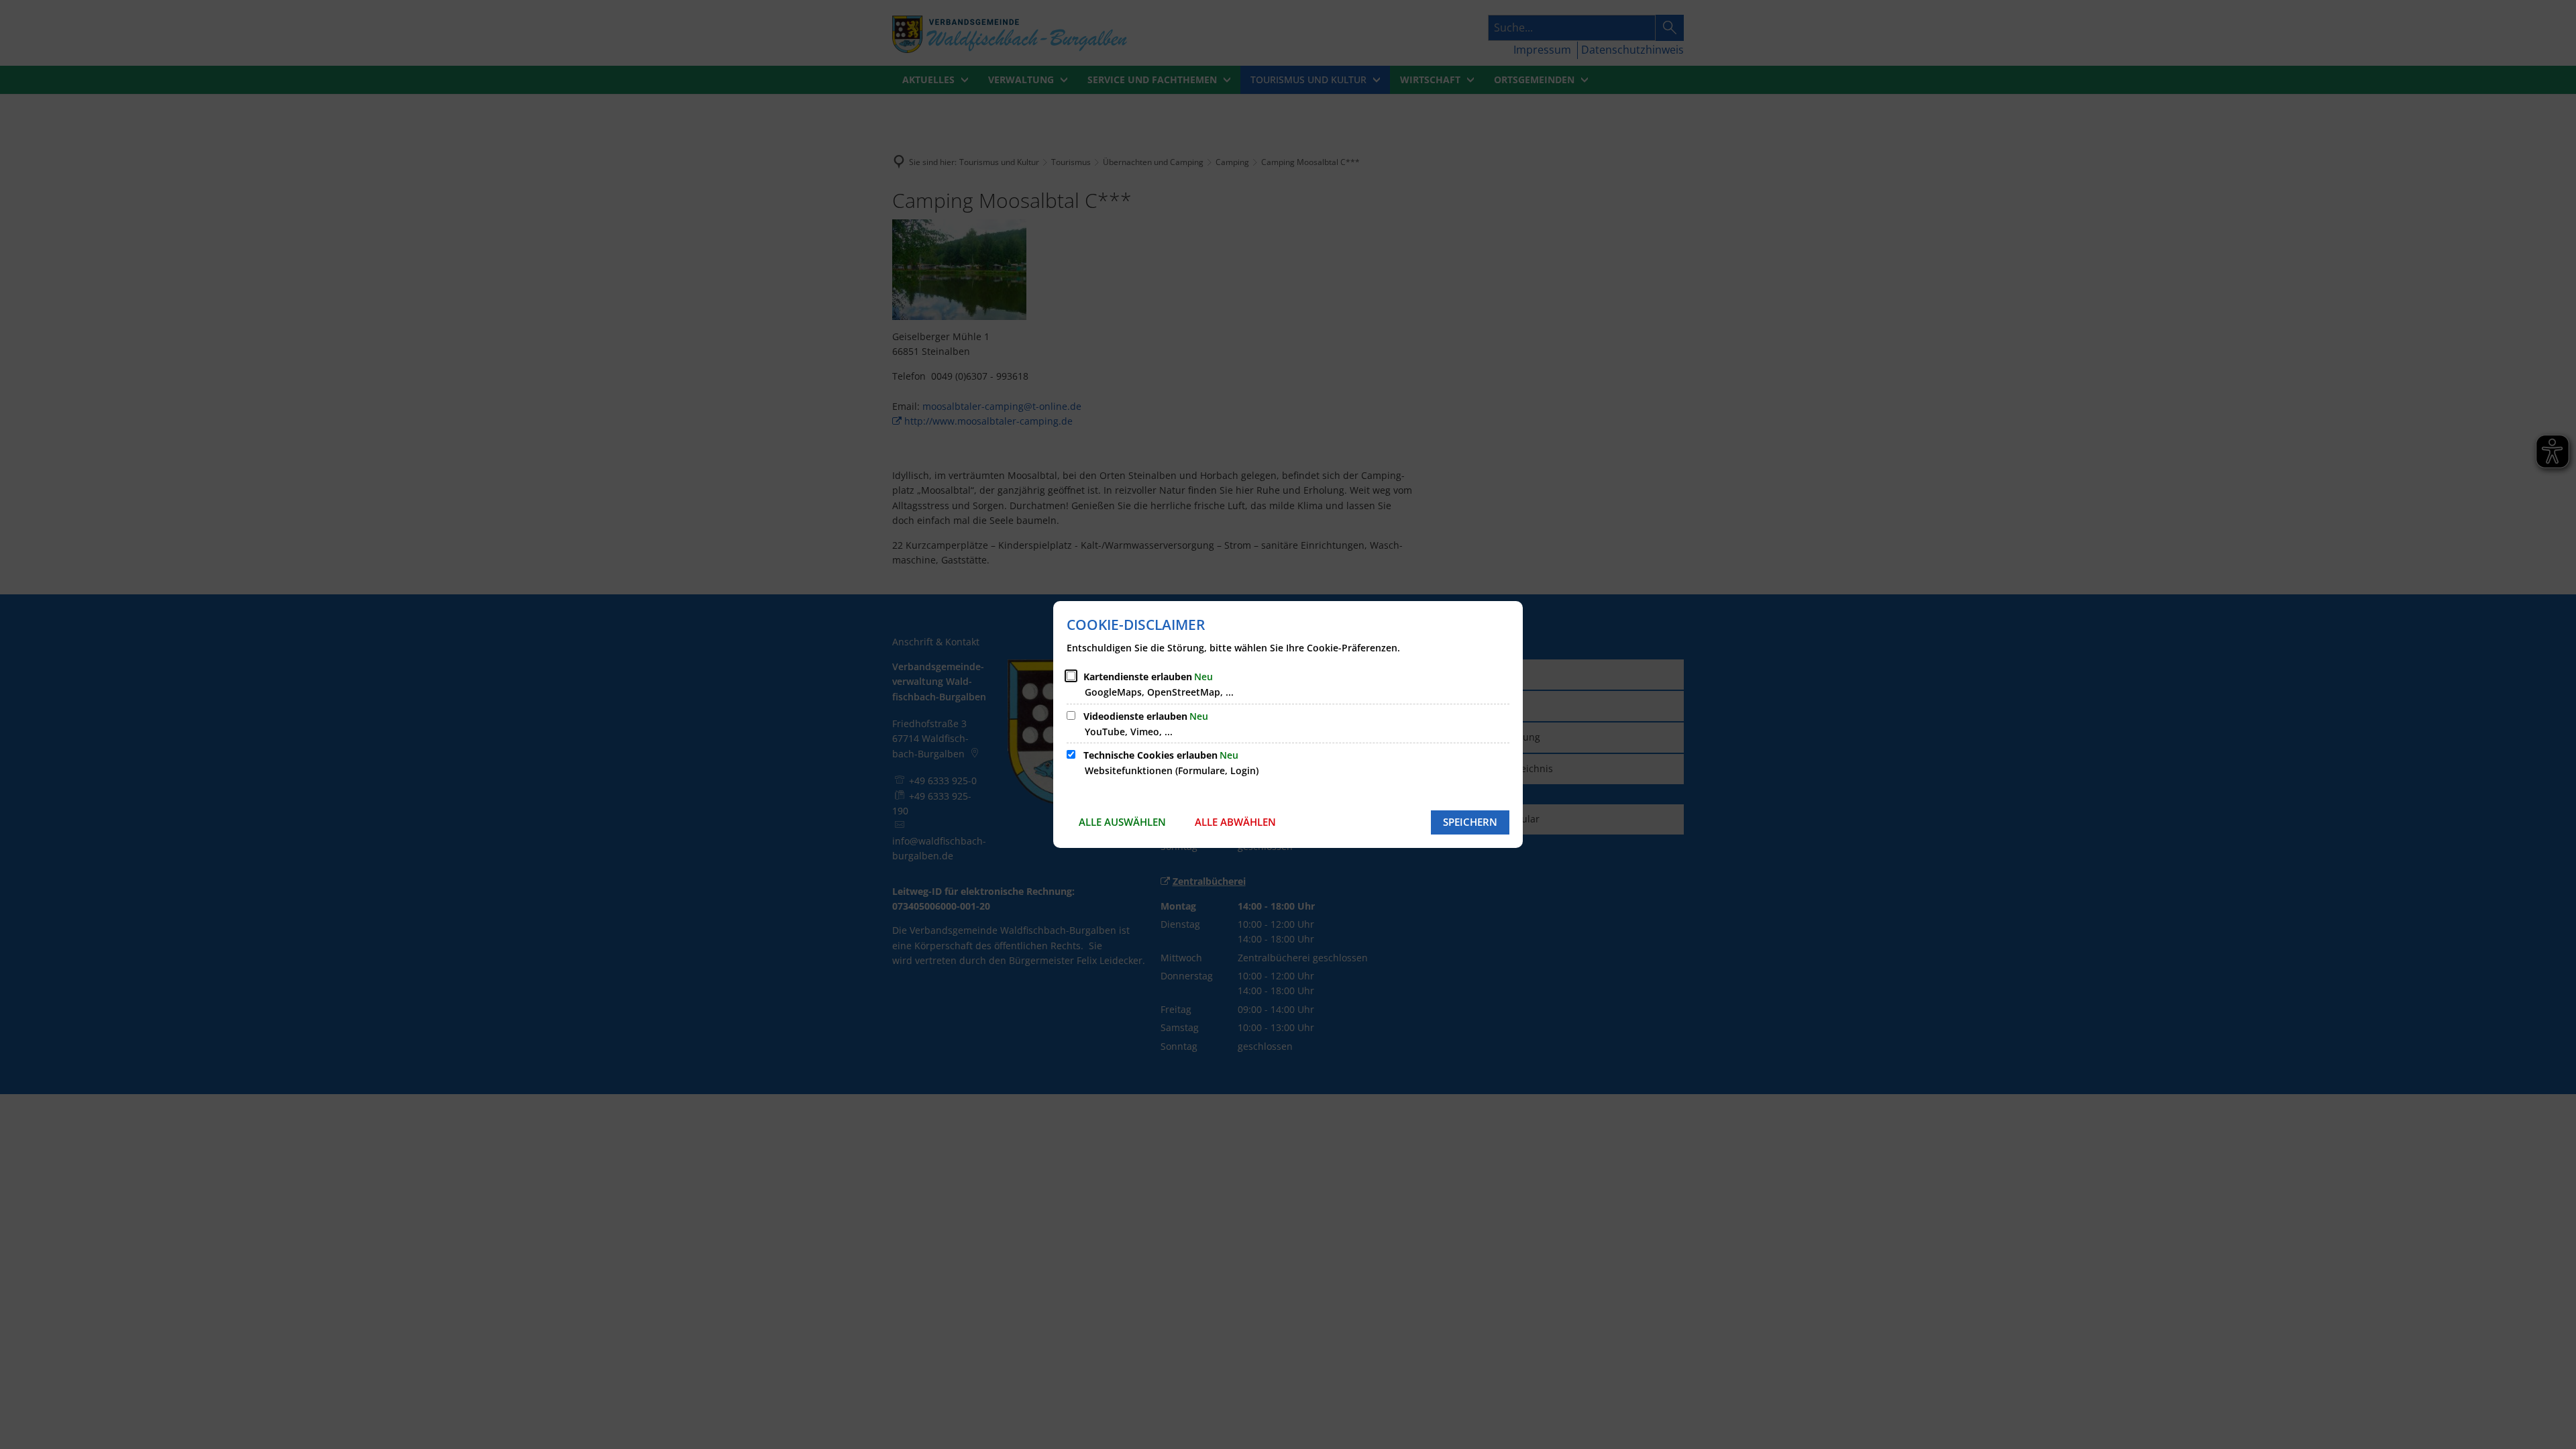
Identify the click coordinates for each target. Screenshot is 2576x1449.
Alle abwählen (1235, 822)
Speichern (1470, 822)
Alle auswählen (1122, 822)
